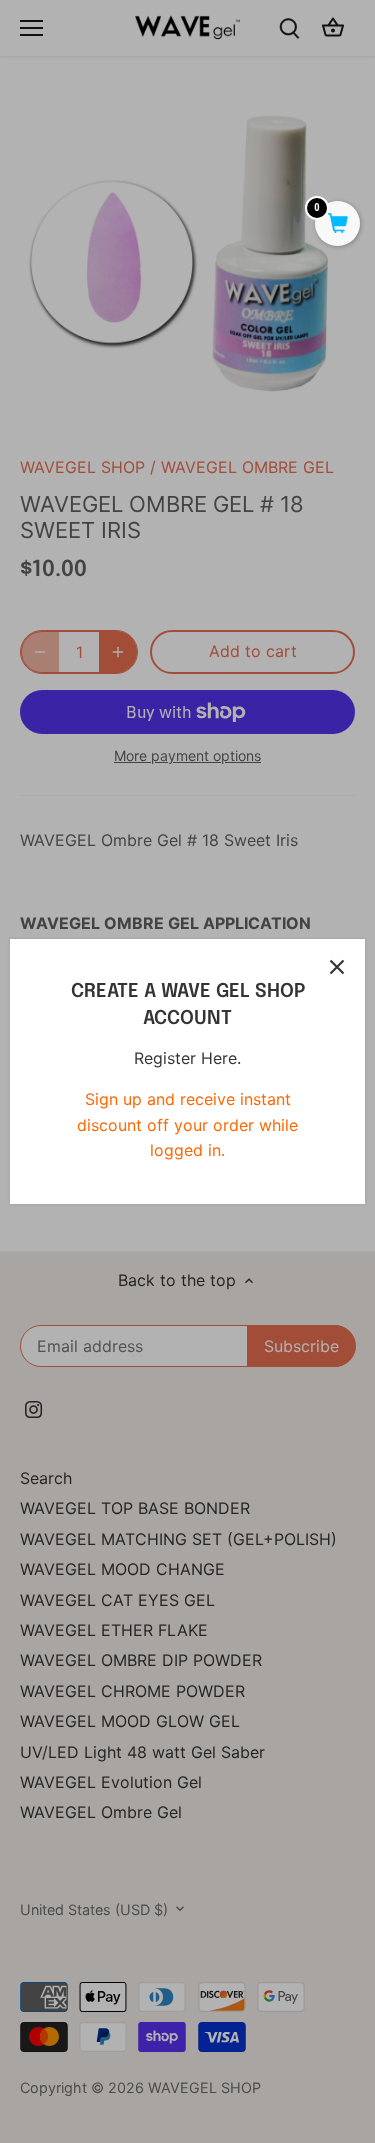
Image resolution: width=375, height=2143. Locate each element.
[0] (337, 225)
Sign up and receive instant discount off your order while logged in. (187, 1124)
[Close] (337, 967)
